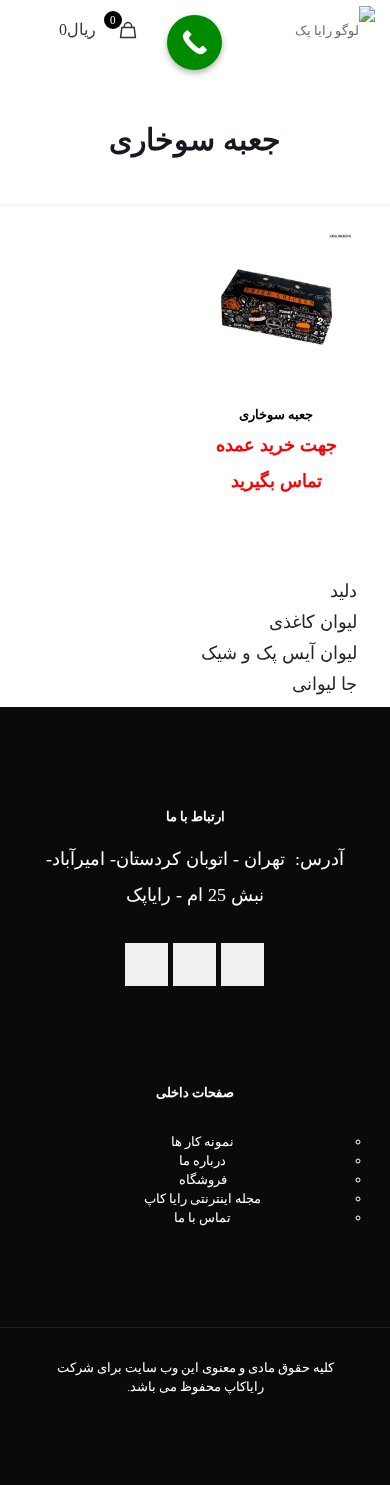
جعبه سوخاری (276, 414)
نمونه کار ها (202, 1141)
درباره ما (202, 1160)
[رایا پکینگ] (335, 30)
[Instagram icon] (184, 1415)
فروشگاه (203, 1179)
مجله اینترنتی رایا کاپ (202, 1198)
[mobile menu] (37, 30)
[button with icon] (242, 964)
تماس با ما (202, 1217)
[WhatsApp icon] (205, 1415)
